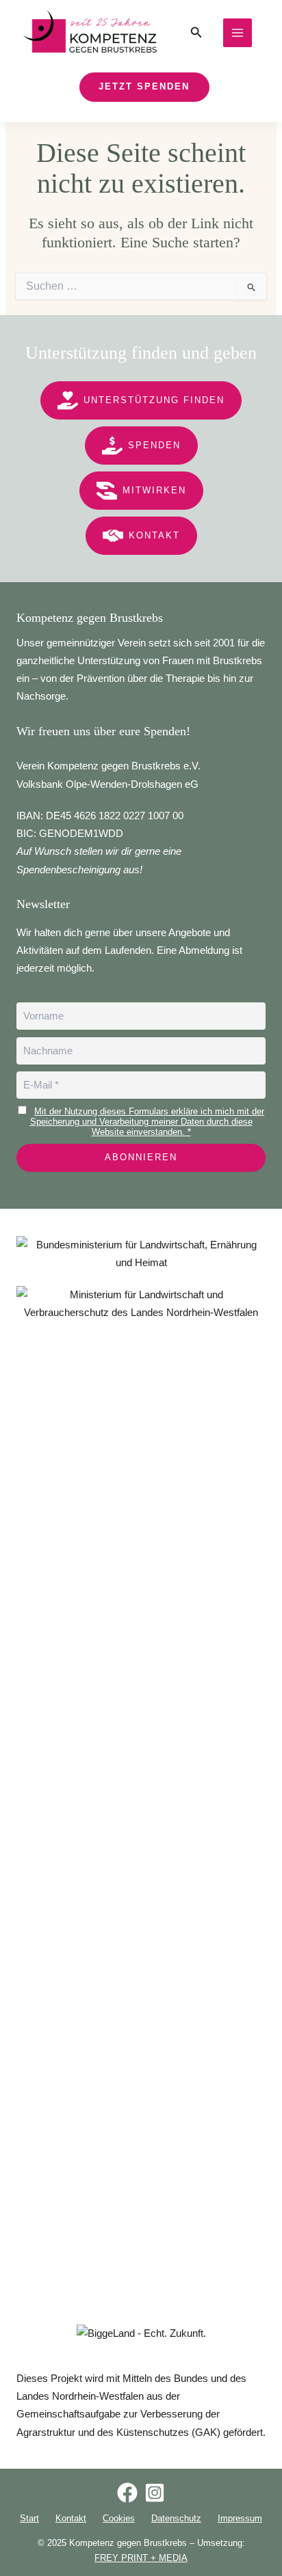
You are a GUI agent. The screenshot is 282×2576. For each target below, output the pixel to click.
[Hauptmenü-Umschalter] (238, 33)
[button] (196, 33)
